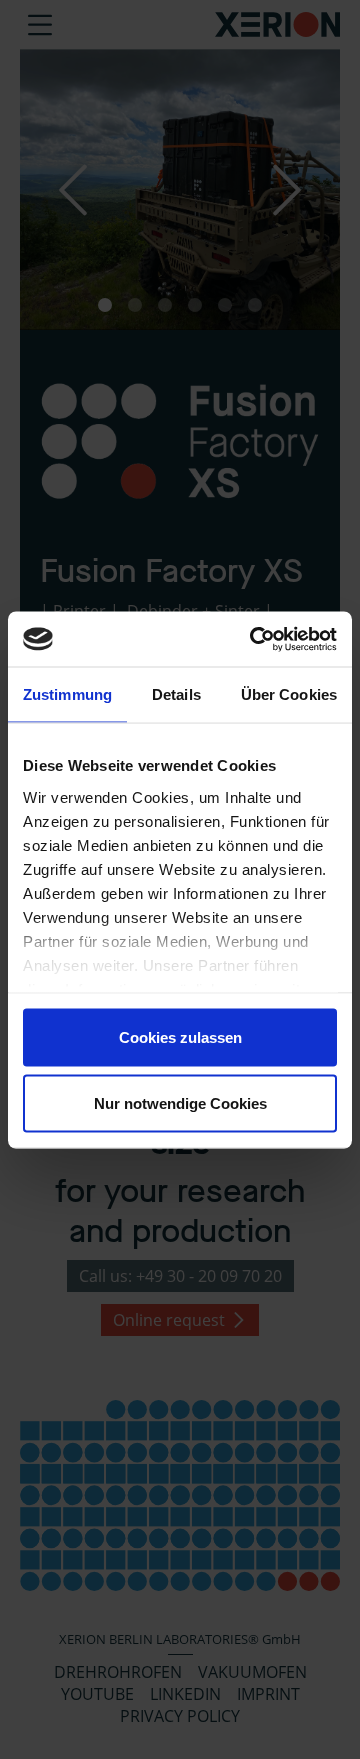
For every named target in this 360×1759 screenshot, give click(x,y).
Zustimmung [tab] (67, 694)
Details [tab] (176, 694)
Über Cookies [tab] (289, 694)
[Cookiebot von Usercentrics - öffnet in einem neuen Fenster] (254, 639)
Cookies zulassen (180, 1037)
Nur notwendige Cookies (180, 1102)
